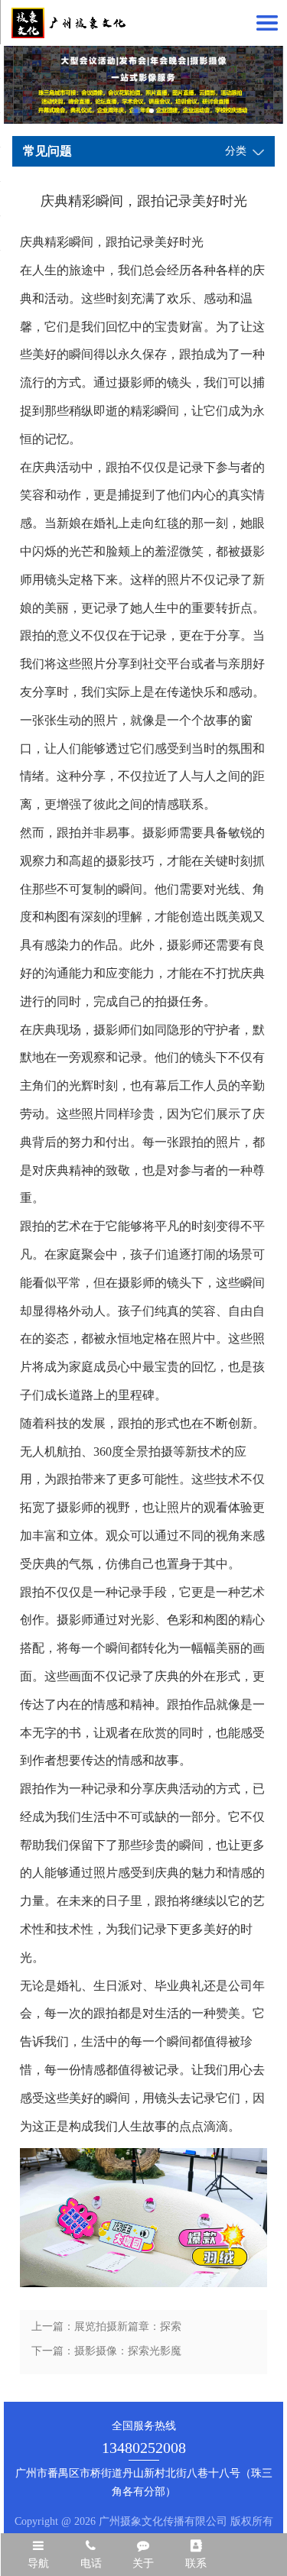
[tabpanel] (143, 85)
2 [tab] (152, 111)
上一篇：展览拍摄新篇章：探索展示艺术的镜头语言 (106, 2330)
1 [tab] (136, 111)
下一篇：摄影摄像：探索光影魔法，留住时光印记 (106, 2354)
